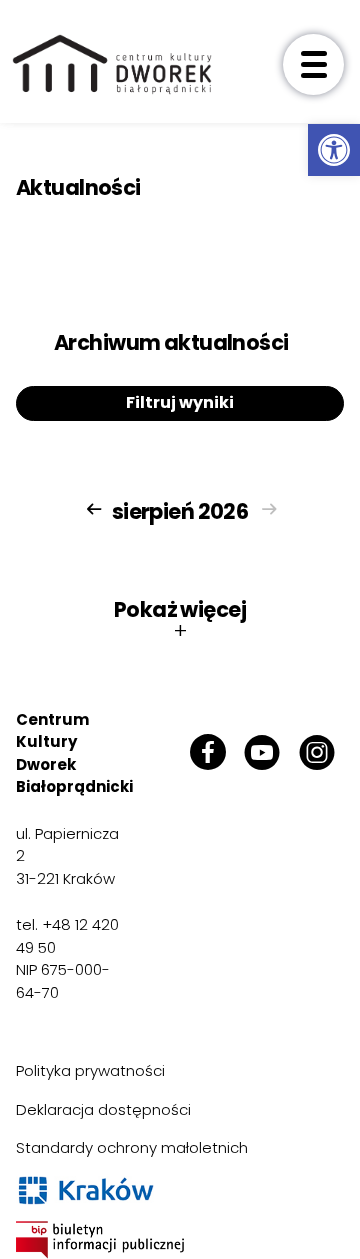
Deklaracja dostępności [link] (103, 1109)
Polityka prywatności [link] (90, 1070)
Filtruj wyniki (180, 402)
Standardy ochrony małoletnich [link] (132, 1147)
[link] (334, 150)
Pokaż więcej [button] (180, 620)
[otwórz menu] (313, 64)
